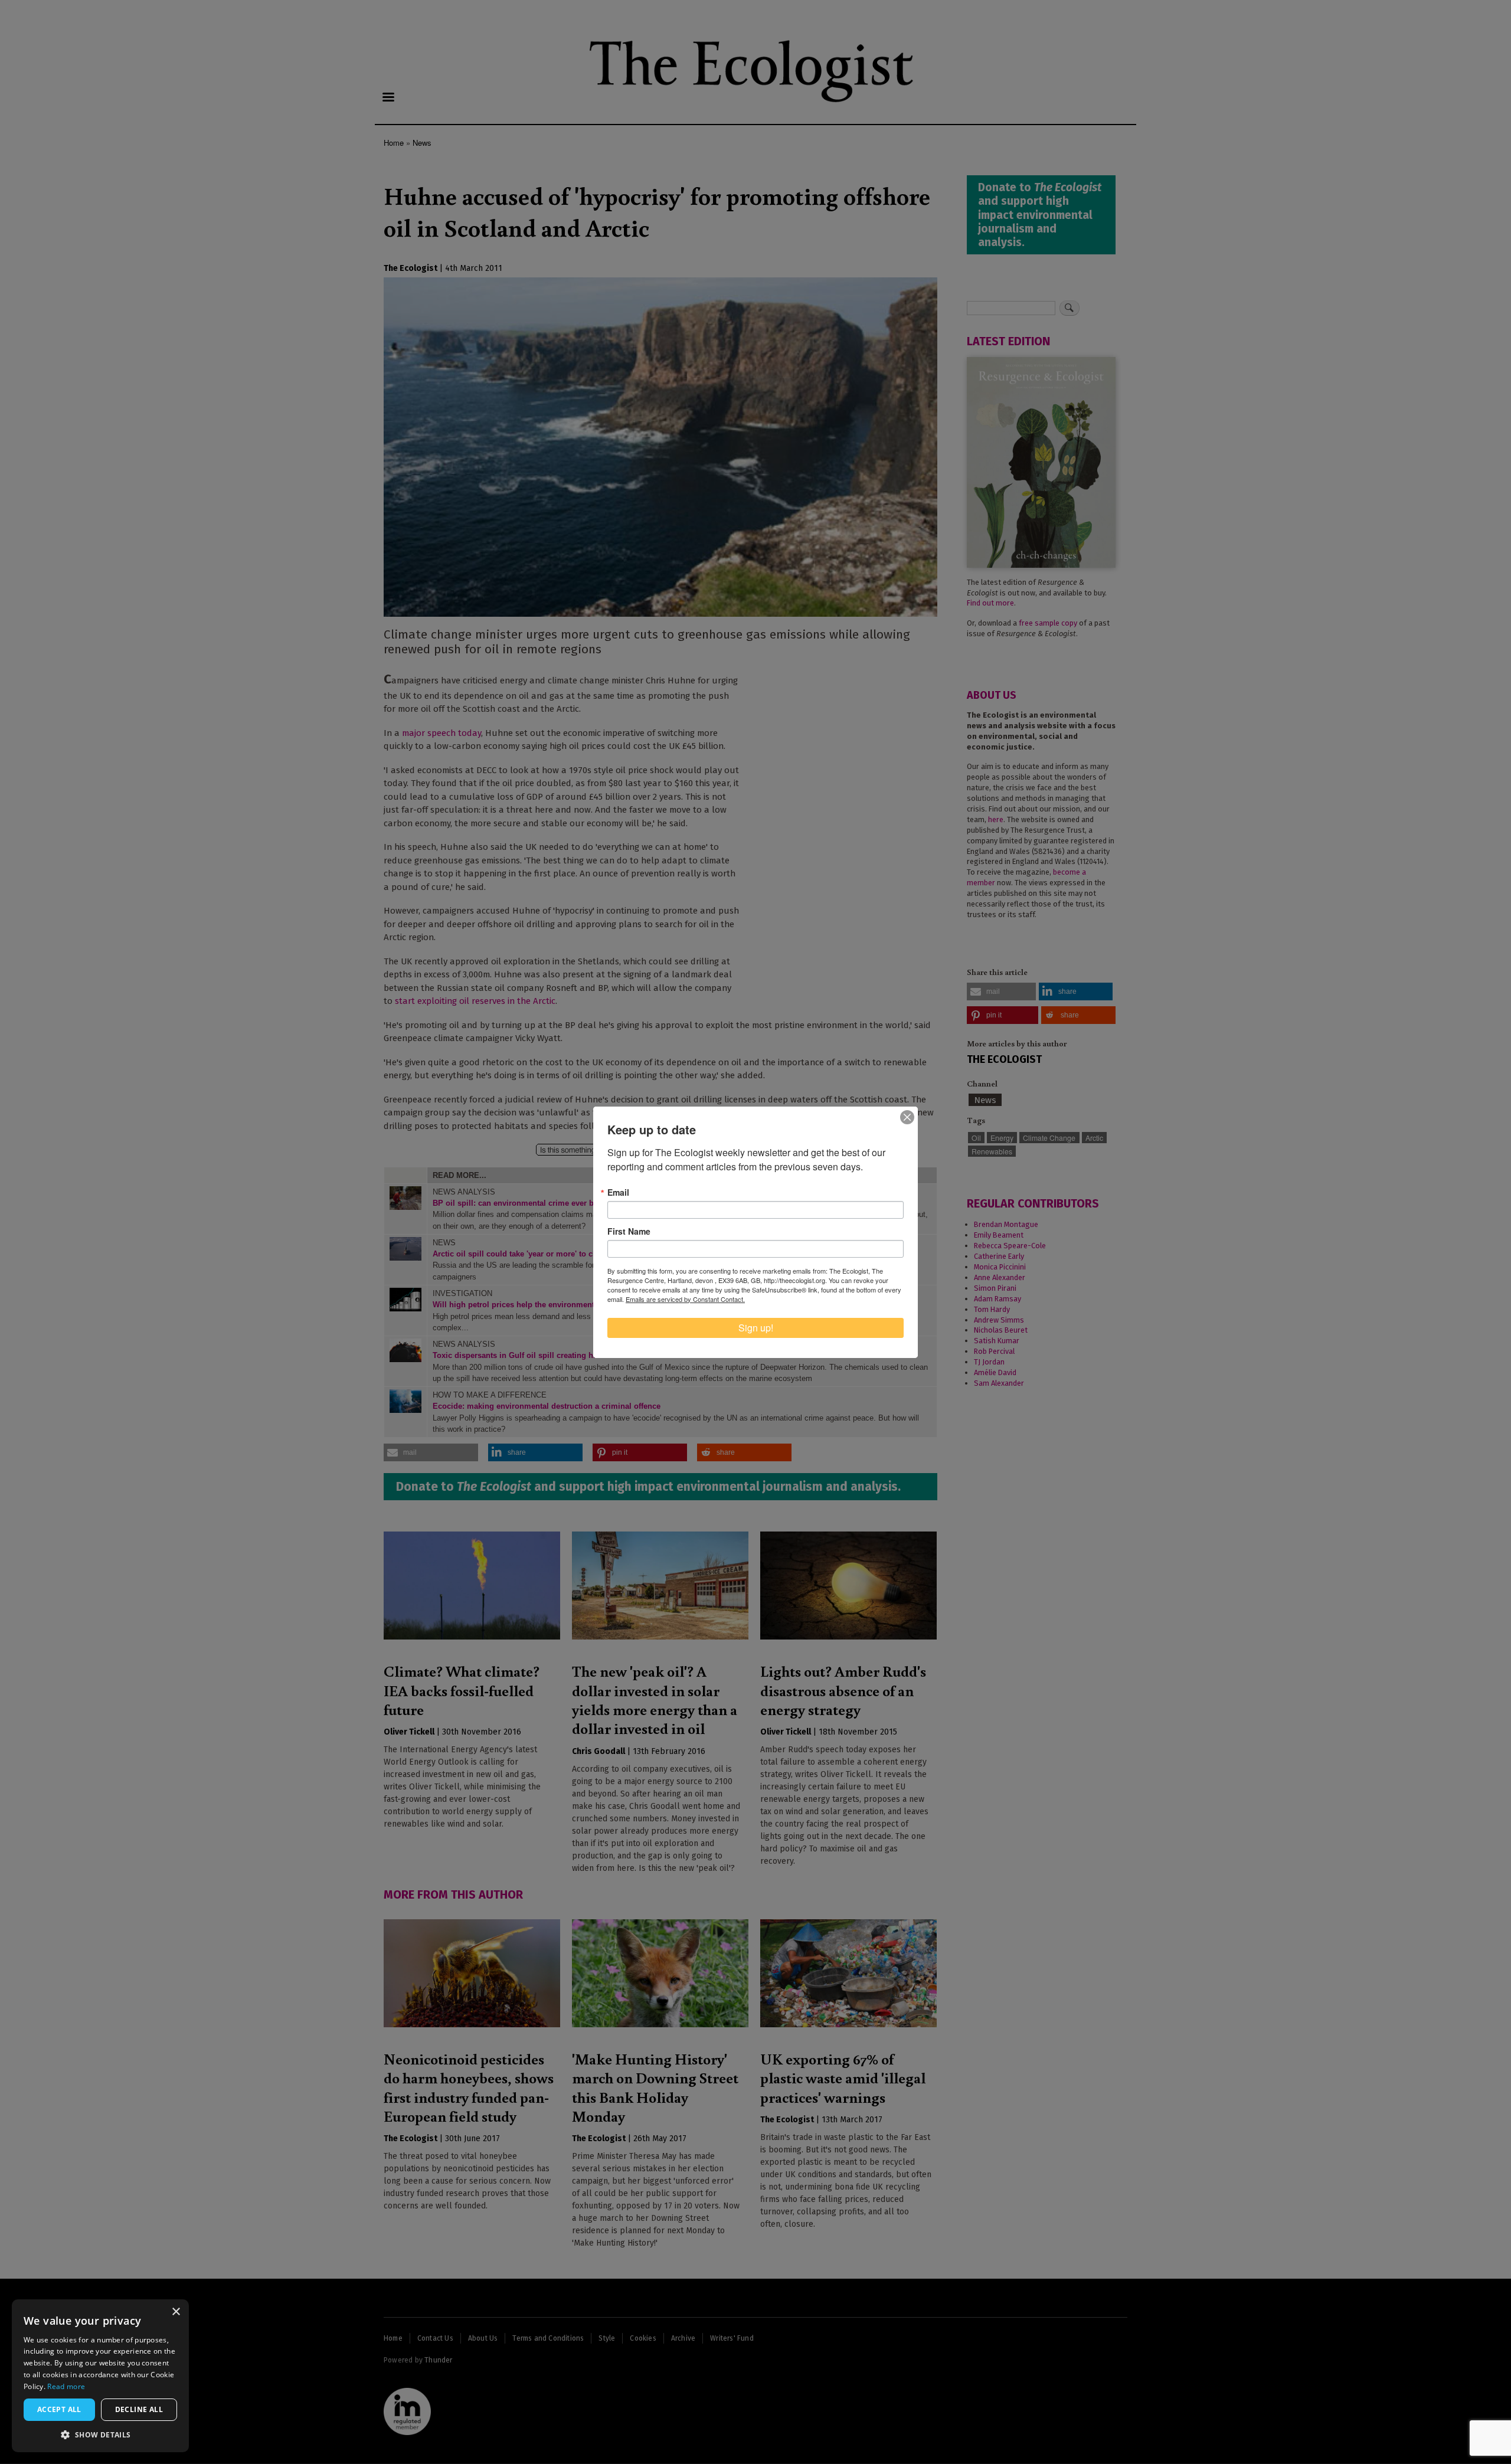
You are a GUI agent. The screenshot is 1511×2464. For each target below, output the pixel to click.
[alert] (100, 2376)
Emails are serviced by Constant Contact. (685, 1299)
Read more (66, 2386)
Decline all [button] (139, 2409)
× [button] (176, 2312)
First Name (629, 1231)
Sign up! (756, 1328)
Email (618, 1192)
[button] (100, 2434)
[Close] (907, 1117)
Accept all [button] (59, 2409)
